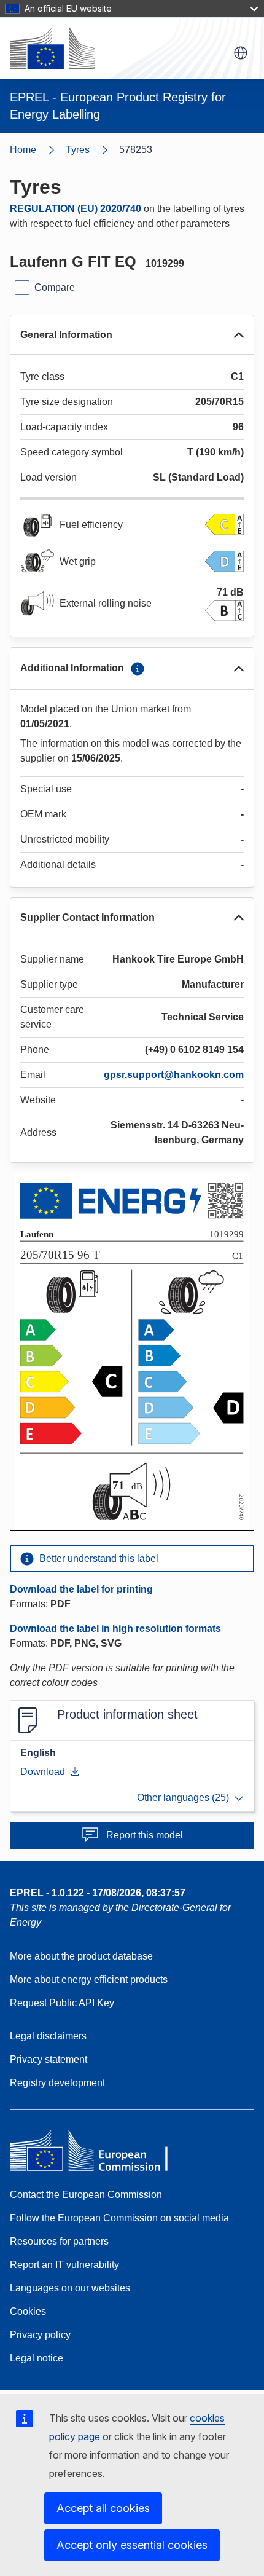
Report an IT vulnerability (64, 2265)
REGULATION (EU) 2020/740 (76, 209)
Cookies (28, 2311)
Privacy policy (40, 2335)
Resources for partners (59, 2241)
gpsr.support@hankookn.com (174, 1075)
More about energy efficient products (89, 1979)
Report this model (145, 1835)
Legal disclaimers (48, 2036)
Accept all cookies (103, 2508)
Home (23, 150)
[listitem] (92, 150)
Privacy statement (49, 2059)
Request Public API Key (62, 2003)
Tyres (78, 150)
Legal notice (37, 2358)
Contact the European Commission (86, 2195)
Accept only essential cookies (132, 2545)
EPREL (98, 1893)
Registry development (57, 2083)
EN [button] (241, 53)
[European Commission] (52, 48)
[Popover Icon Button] (138, 669)
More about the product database (81, 1956)
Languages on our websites (70, 2288)
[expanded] (239, 335)
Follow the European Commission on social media (119, 2218)
